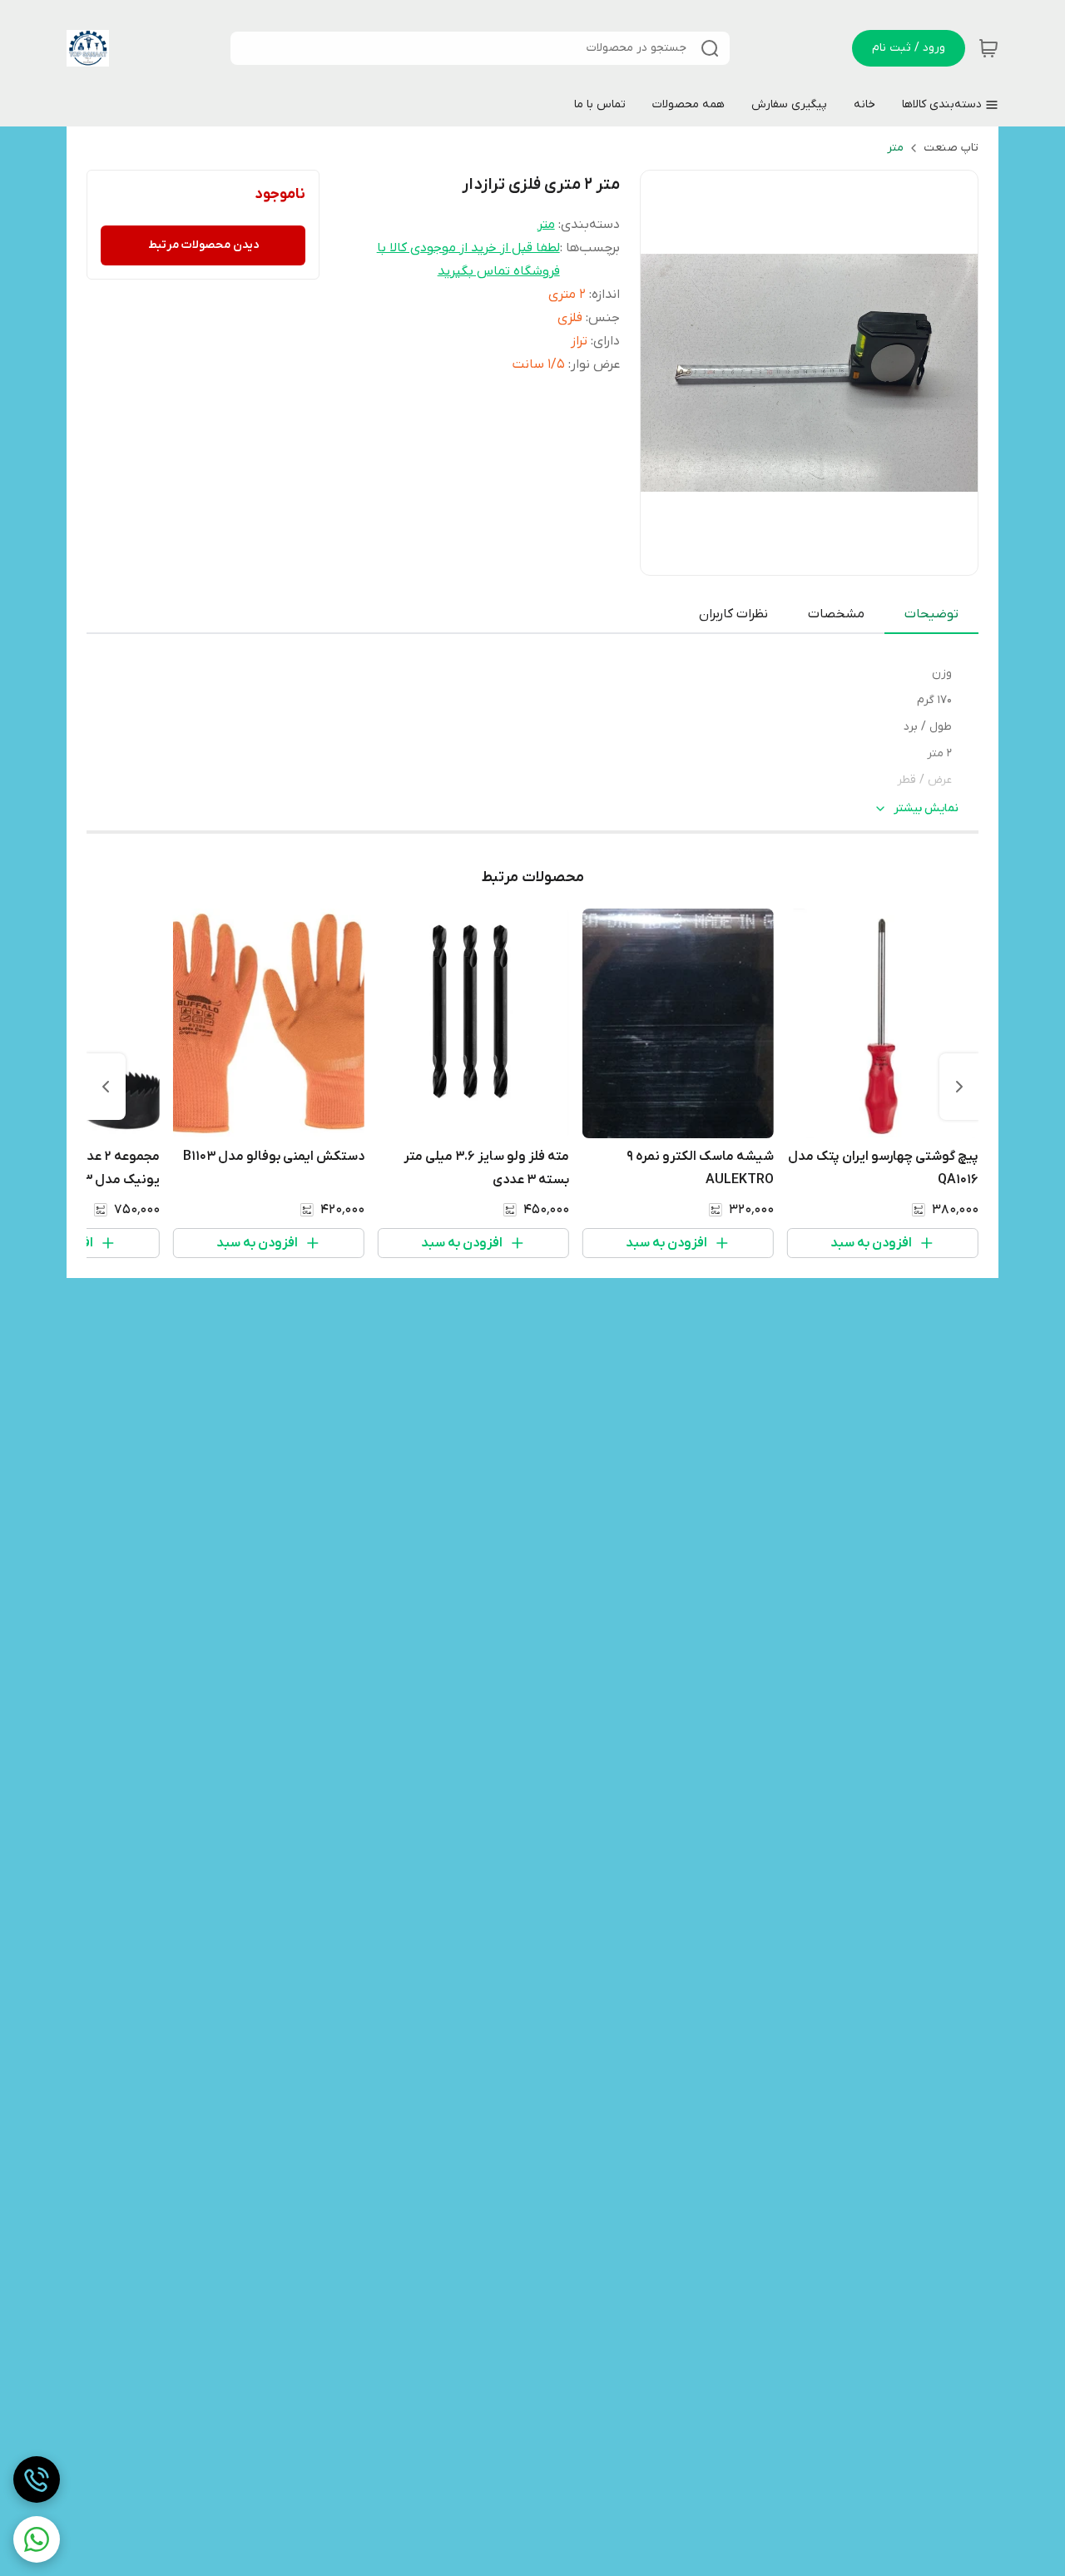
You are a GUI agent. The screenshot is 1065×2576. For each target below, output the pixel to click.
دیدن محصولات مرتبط (203, 245)
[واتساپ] (37, 2539)
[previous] (959, 1087)
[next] (106, 1087)
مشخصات (836, 614)
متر (895, 148)
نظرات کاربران (733, 614)
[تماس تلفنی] (37, 2479)
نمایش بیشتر (926, 808)
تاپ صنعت (951, 148)
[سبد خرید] (988, 48)
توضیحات (931, 614)
